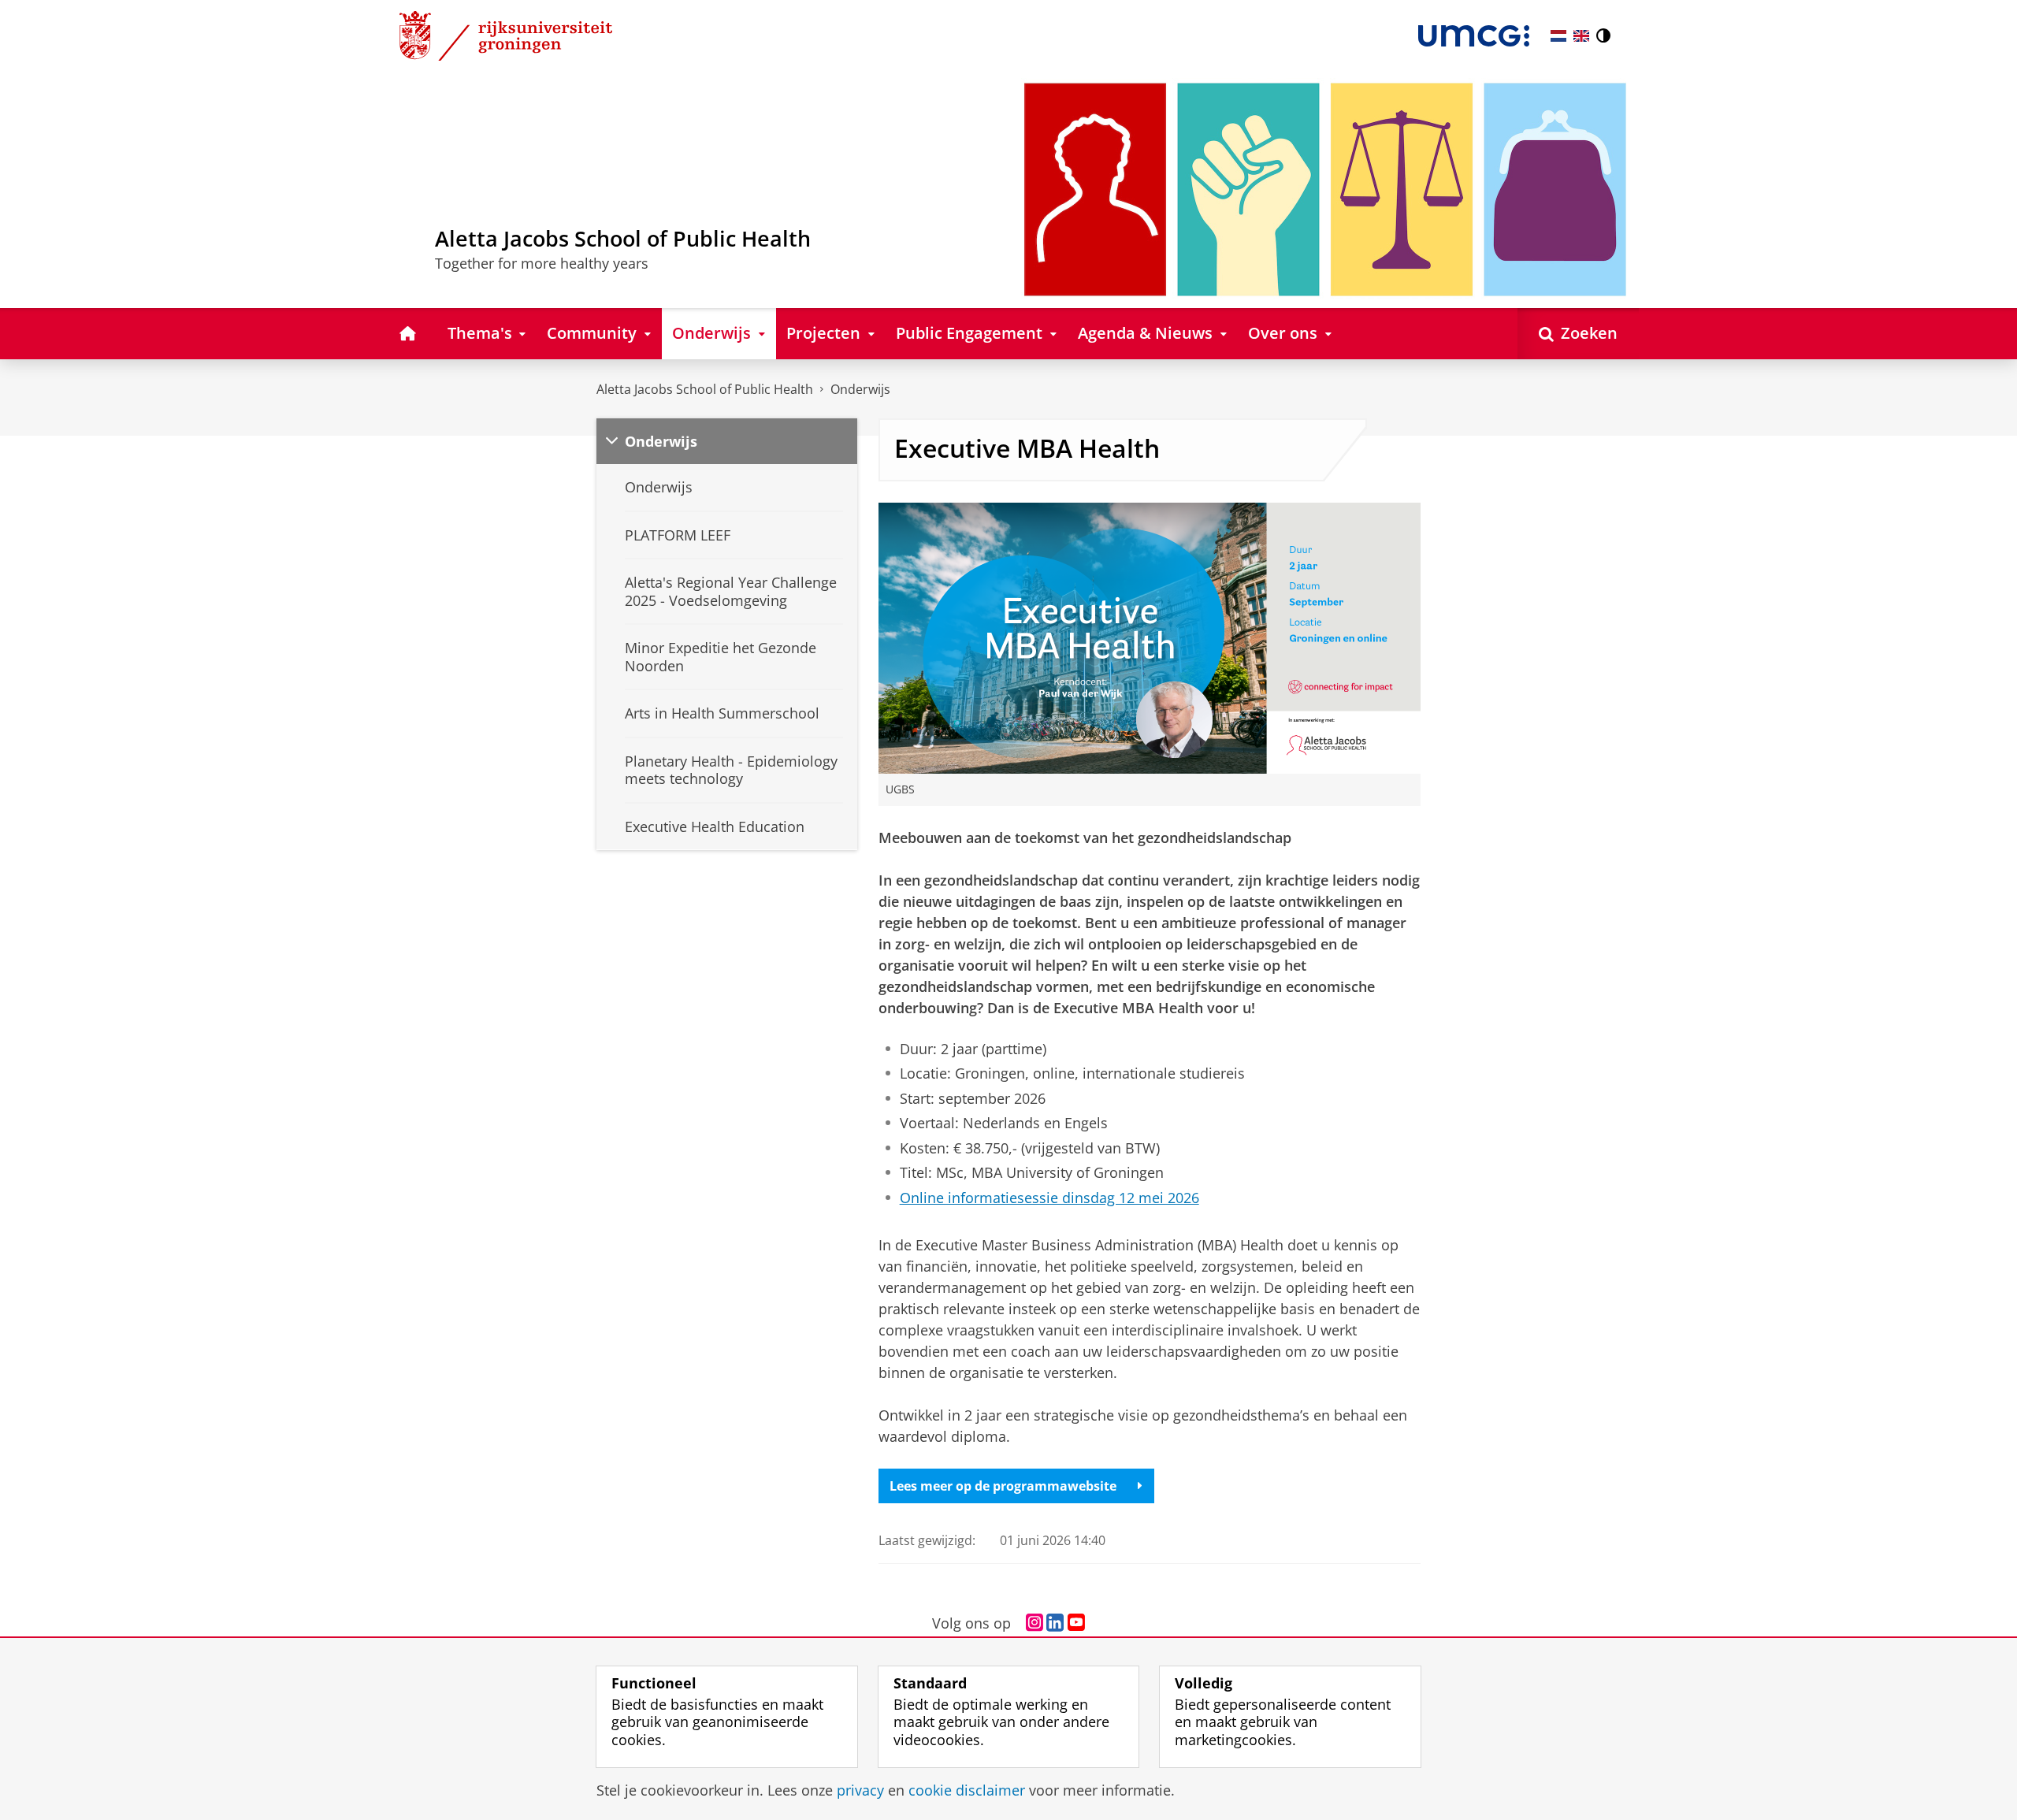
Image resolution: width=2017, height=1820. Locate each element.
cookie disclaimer (967, 1790)
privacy (860, 1790)
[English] (1581, 36)
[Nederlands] (1558, 36)
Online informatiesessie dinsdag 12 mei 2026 (1049, 1198)
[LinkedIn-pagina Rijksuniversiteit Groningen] (1055, 1623)
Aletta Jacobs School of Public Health (705, 389)
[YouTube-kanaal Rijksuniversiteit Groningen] (1076, 1623)
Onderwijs (860, 389)
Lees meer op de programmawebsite (1003, 1486)
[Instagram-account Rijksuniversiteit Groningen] (1035, 1623)
